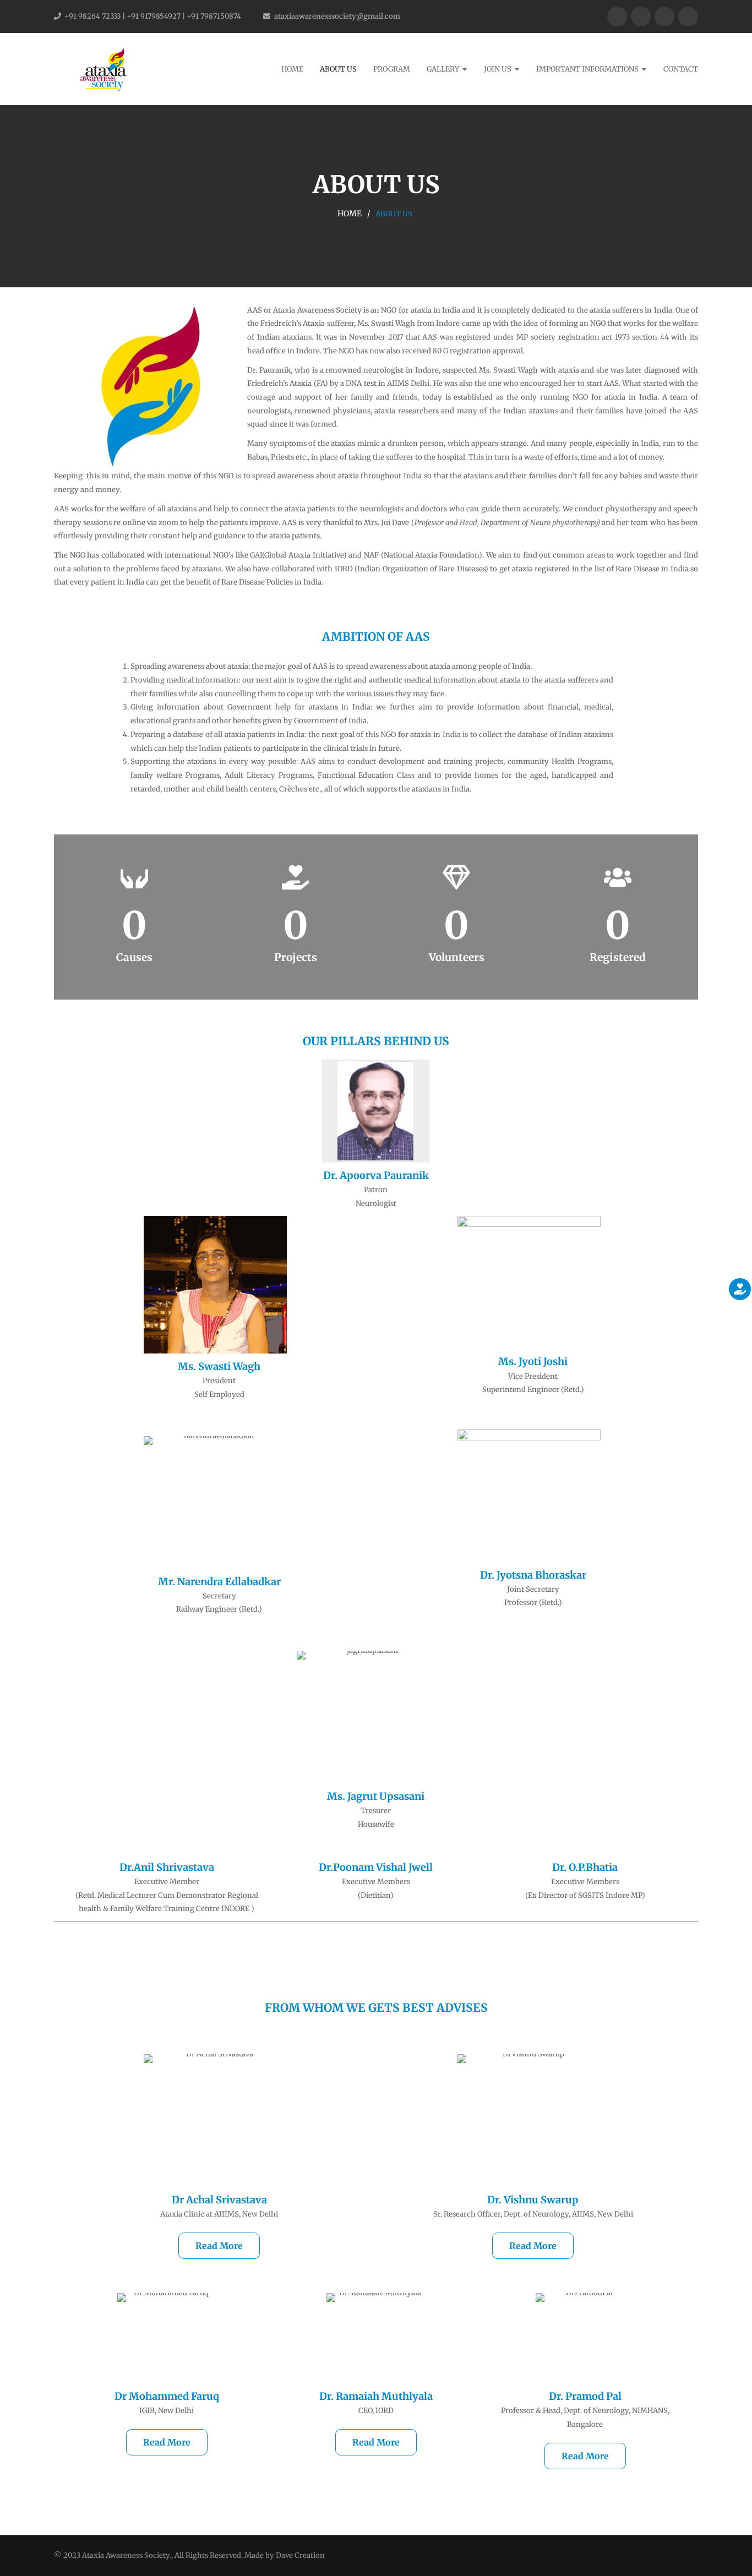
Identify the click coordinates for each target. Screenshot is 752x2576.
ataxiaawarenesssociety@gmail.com (337, 16)
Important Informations (587, 69)
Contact (681, 69)
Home (292, 69)
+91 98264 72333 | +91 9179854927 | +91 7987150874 (153, 16)
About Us (338, 69)
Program (392, 69)
